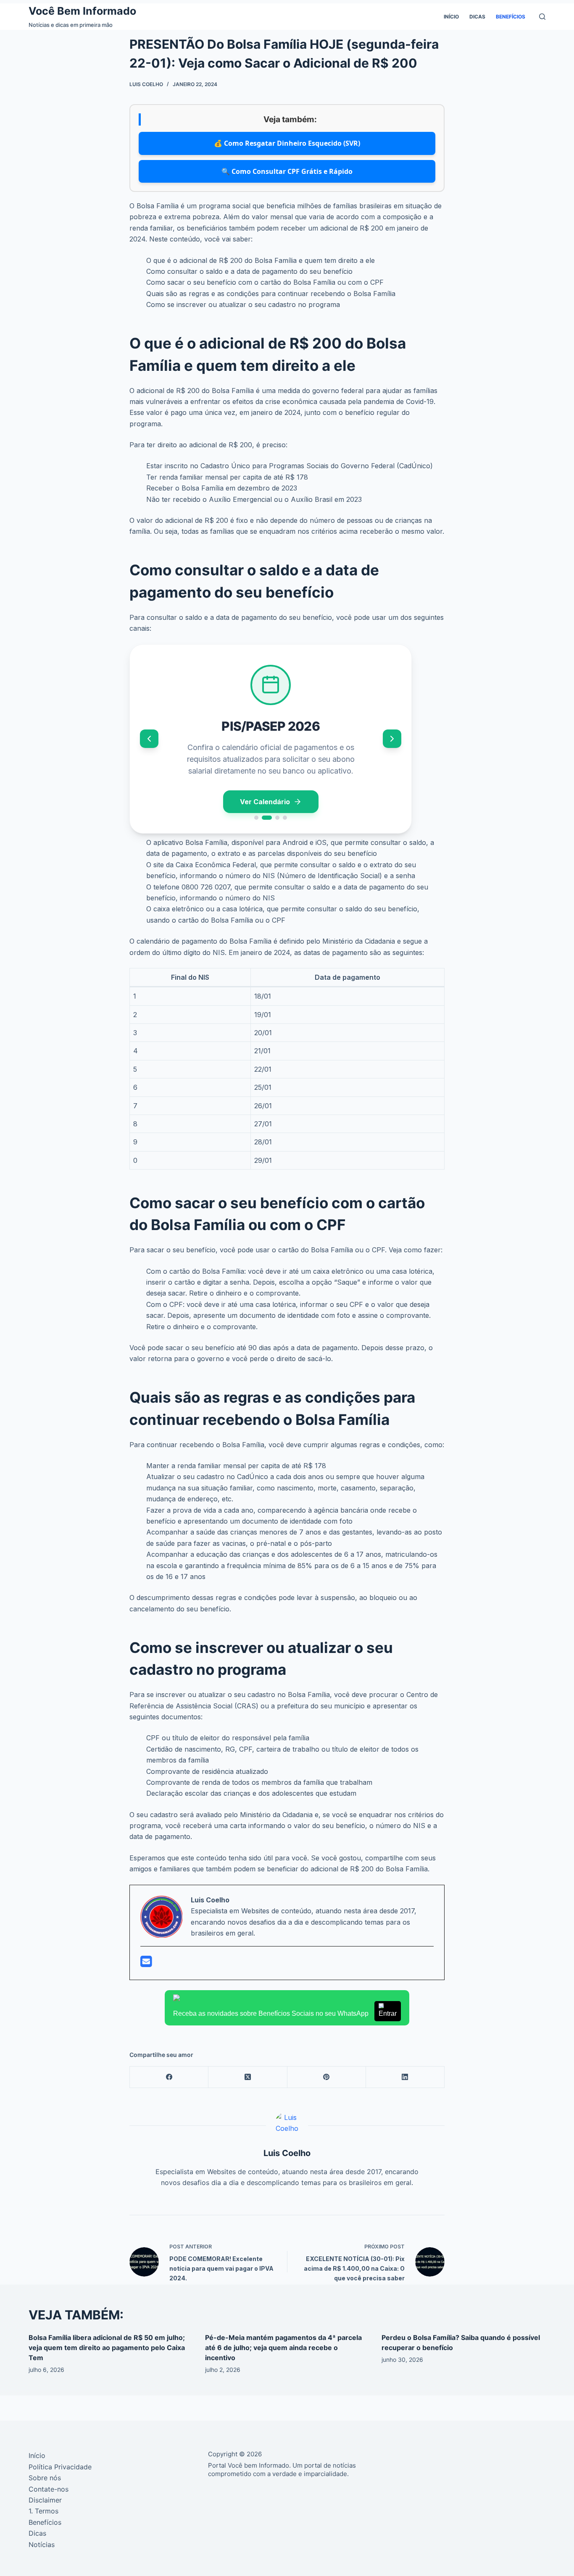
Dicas (477, 17)
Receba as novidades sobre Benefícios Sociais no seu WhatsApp (285, 2013)
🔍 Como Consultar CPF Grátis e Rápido (287, 171)
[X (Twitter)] (248, 2077)
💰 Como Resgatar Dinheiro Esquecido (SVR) (287, 143)
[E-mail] (146, 1964)
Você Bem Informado (82, 11)
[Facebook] (169, 2077)
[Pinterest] (327, 2077)
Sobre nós (45, 2478)
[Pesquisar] (542, 17)
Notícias (42, 2545)
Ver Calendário (265, 802)
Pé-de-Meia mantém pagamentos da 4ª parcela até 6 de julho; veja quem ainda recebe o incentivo (283, 2348)
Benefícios (511, 17)
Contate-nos (49, 2489)
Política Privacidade (60, 2467)
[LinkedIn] (405, 2077)
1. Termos (43, 2511)
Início (451, 17)
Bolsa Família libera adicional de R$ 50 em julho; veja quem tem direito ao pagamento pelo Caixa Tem (107, 2348)
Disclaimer (45, 2500)
